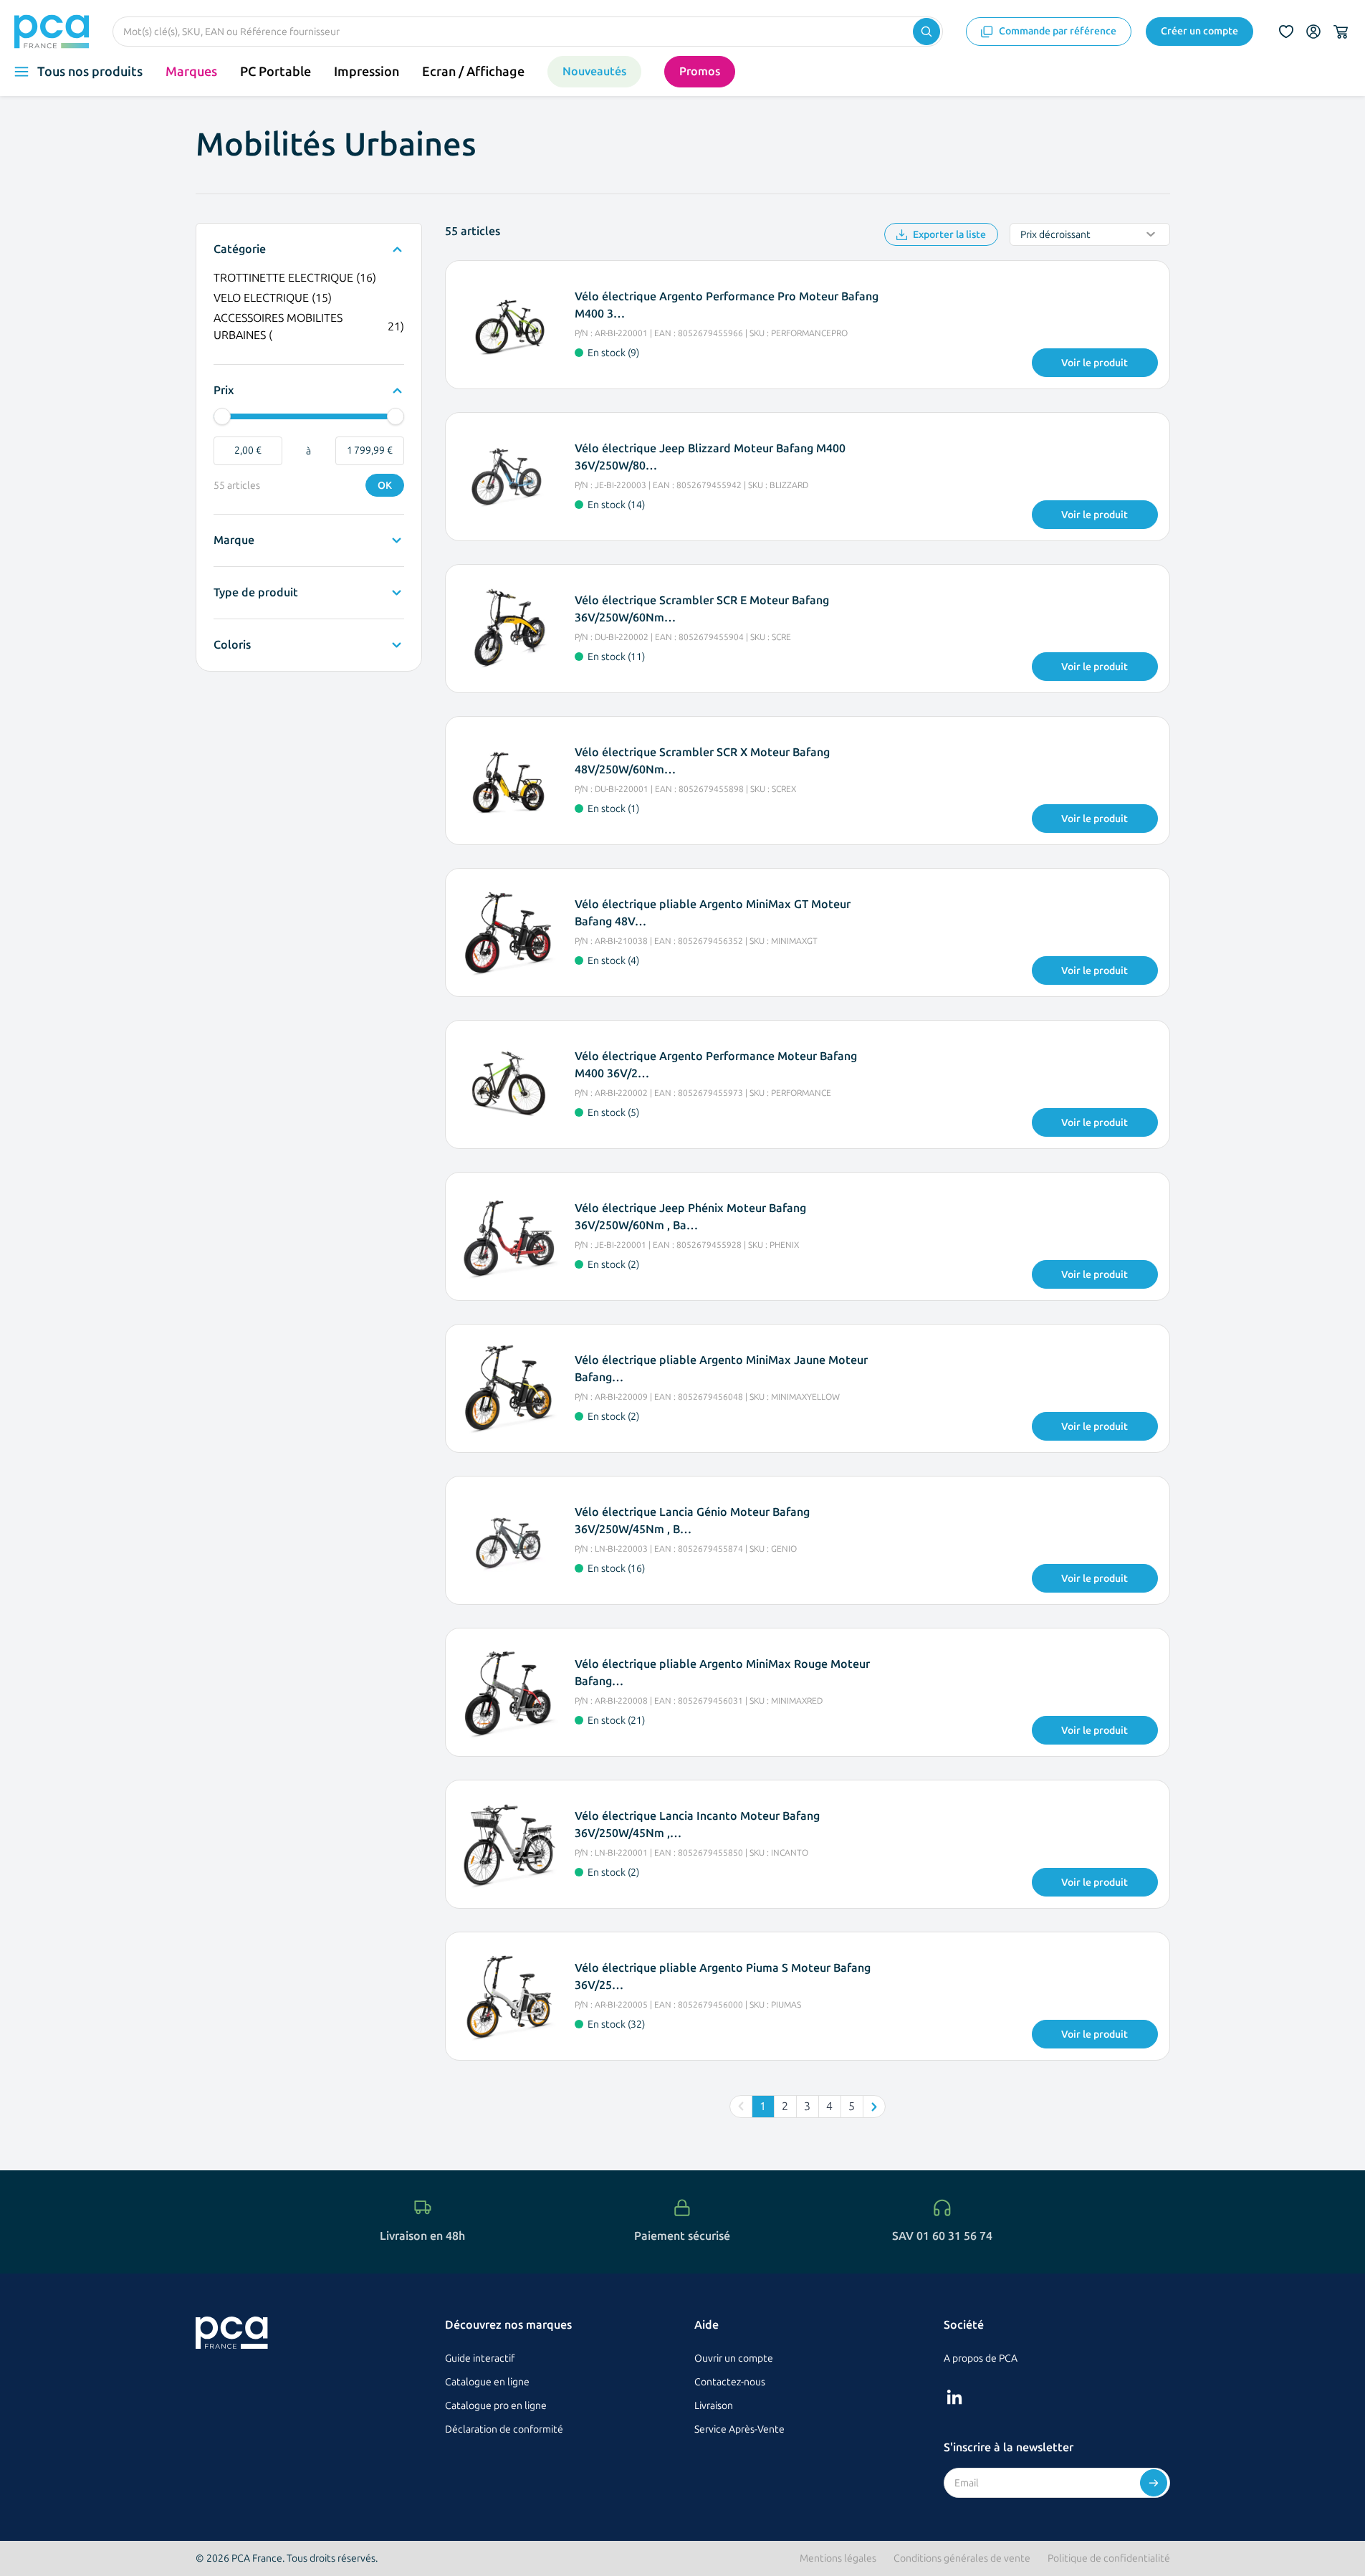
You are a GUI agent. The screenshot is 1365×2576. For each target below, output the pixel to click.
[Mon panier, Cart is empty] (1341, 32)
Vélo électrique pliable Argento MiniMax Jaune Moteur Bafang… (721, 1369)
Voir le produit (1095, 363)
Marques (191, 72)
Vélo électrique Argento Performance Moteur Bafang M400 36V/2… (716, 1065)
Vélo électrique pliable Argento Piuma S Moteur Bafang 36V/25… (723, 1976)
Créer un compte (1199, 31)
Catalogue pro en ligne (496, 2406)
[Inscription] (1154, 2483)
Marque (234, 541)
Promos (700, 71)
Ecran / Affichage (473, 72)
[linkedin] (954, 2397)
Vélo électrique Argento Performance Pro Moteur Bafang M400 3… (727, 305)
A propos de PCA (981, 2358)
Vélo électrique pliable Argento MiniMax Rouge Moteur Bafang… (722, 1673)
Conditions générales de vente (962, 2558)
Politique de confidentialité (1109, 2558)
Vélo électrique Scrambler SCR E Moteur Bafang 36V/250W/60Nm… (702, 609)
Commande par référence (1058, 31)
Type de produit (256, 593)
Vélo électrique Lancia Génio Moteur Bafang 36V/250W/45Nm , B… (692, 1521)
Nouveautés (594, 71)
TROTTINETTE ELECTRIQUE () (295, 279)
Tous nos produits (90, 72)
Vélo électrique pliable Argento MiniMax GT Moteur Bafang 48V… (713, 913)
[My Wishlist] (1286, 32)
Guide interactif (480, 2358)
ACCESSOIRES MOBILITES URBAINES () (309, 326)
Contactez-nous (730, 2382)
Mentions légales (838, 2558)
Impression (367, 72)
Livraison (714, 2406)
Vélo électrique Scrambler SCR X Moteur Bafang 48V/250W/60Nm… (702, 761)
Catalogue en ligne (487, 2382)
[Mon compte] (1313, 32)
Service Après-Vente (739, 2429)
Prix (227, 391)
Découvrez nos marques (508, 2325)
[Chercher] (926, 32)
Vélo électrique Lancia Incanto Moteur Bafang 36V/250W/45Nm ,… (697, 1824)
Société (964, 2325)
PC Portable (276, 72)
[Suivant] (874, 2107)
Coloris (232, 646)
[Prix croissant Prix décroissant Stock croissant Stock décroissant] (1090, 234)
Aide (707, 2325)
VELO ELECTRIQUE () (273, 299)
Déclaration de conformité (504, 2429)
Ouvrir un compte (734, 2358)
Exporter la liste (949, 235)
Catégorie (240, 250)
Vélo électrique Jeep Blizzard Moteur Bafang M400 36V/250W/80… (710, 457)
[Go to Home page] (52, 32)
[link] (741, 2107)
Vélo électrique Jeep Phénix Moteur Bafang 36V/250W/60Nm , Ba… (690, 1217)
